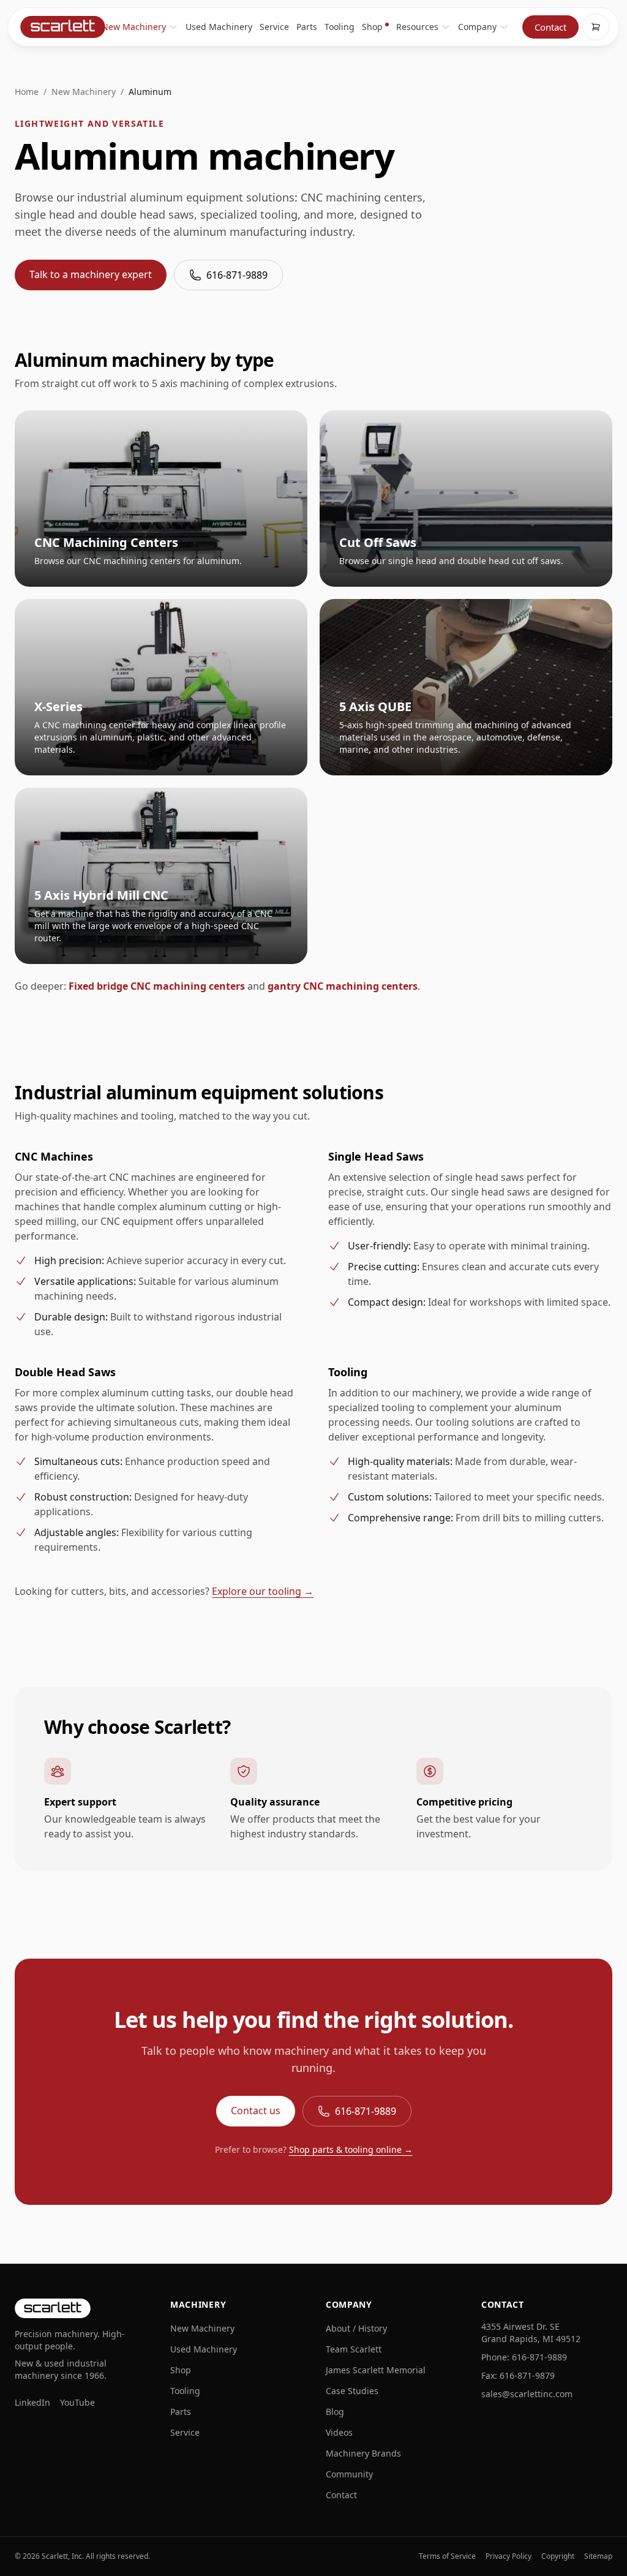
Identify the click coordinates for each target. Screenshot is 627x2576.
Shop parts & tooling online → (351, 2149)
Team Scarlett (354, 2349)
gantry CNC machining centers (343, 986)
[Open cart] (596, 27)
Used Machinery (219, 27)
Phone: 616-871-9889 (524, 2357)
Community (349, 2474)
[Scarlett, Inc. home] (62, 27)
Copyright (558, 2556)
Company (477, 27)
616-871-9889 (237, 275)
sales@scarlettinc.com (527, 2394)
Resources (417, 27)
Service (274, 27)
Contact (550, 27)
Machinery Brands (363, 2453)
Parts (307, 27)
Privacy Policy (509, 2556)
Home (27, 92)
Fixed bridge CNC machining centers (157, 986)
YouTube (77, 2402)
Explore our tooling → (263, 1591)
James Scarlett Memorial (376, 2370)
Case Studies (352, 2391)
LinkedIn (32, 2402)
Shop (372, 27)
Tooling (340, 27)
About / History (356, 2328)
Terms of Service (447, 2556)
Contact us (256, 2111)
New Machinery (134, 27)
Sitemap (598, 2556)
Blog (335, 2412)
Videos (339, 2432)
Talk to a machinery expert (91, 274)
